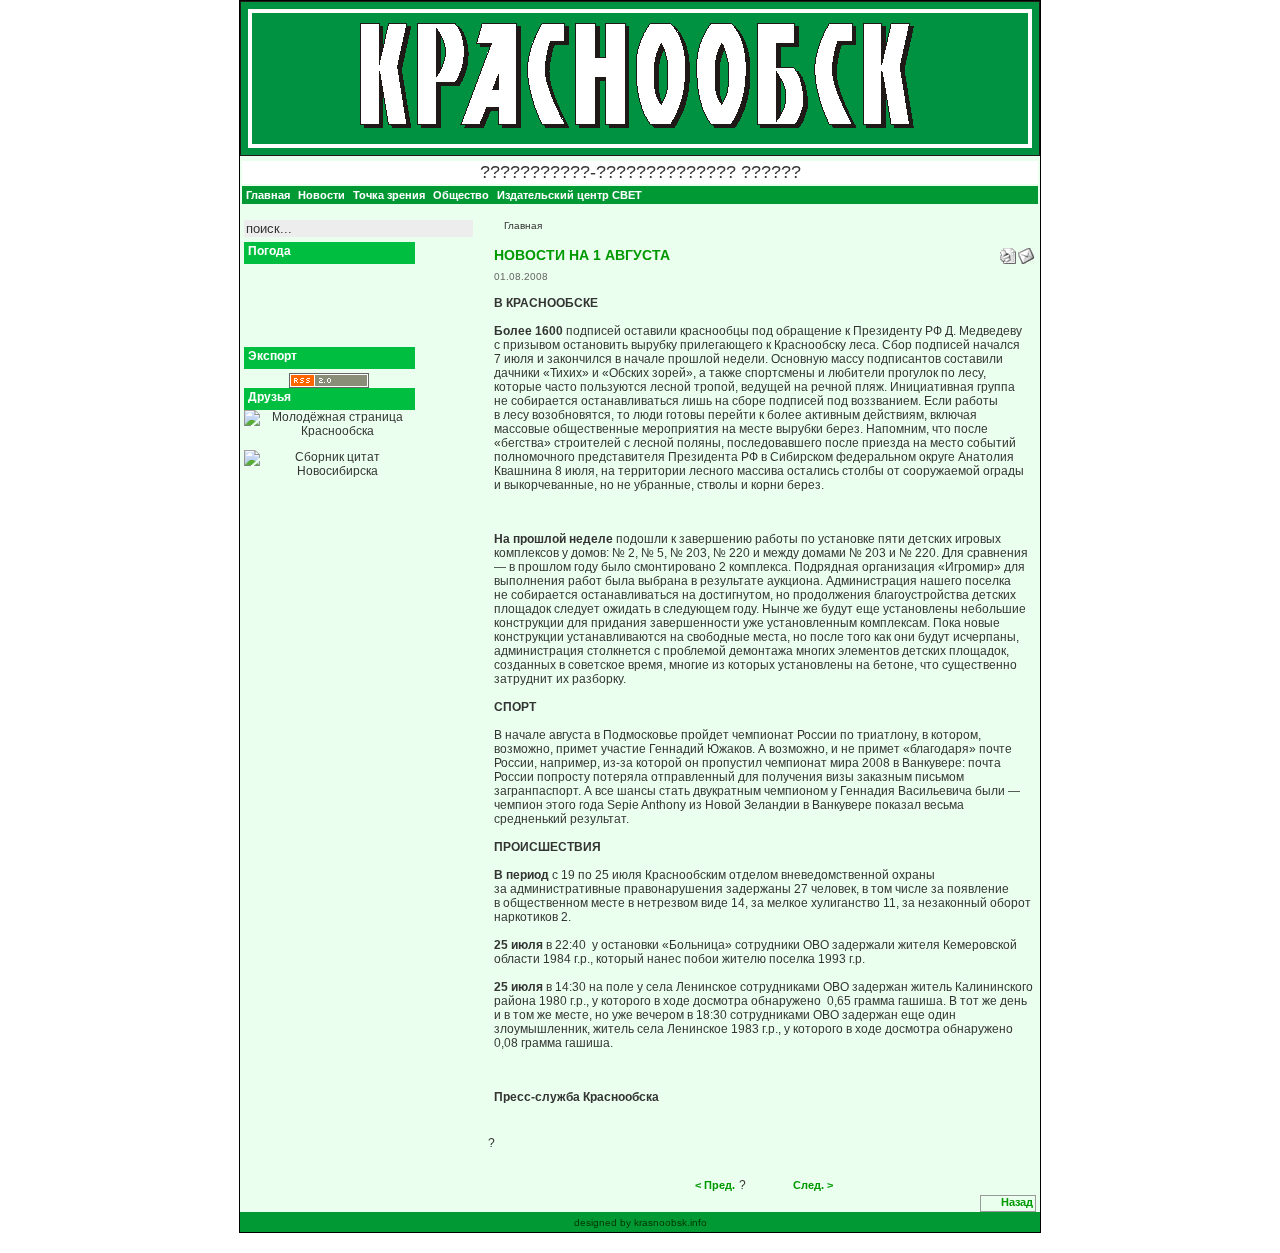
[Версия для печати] (1008, 252)
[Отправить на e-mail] (1026, 252)
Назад (1017, 1202)
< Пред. (715, 1185)
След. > (813, 1185)
